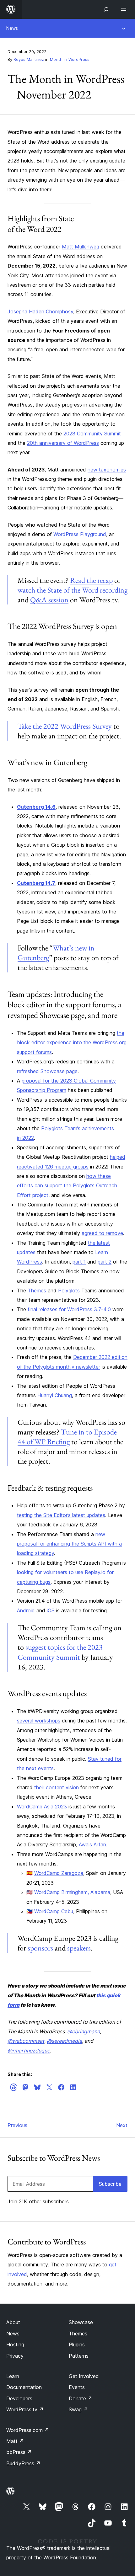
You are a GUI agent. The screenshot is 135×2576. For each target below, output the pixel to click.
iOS (51, 1610)
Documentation (24, 2387)
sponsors (40, 1948)
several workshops (39, 1721)
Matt (15, 2441)
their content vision (57, 1787)
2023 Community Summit (92, 434)
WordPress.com (28, 2430)
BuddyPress (23, 2463)
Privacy (15, 2356)
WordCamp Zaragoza (59, 1873)
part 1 (79, 1262)
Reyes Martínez (29, 59)
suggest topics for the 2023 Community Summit (60, 1652)
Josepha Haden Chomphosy (40, 311)
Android (26, 1610)
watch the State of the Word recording (73, 590)
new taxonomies (107, 470)
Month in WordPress (70, 59)
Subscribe (110, 2184)
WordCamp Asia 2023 (42, 1807)
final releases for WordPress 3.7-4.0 (69, 1309)
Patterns (79, 2356)
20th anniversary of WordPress (63, 443)
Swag (78, 2409)
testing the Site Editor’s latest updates (61, 1515)
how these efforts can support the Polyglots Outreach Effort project (67, 1186)
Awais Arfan (92, 1844)
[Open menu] (125, 9)
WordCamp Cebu (54, 1911)
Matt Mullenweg (81, 247)
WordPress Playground (80, 534)
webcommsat (26, 2041)
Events (77, 2387)
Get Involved (84, 2376)
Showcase (81, 2322)
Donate (81, 2398)
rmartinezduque (29, 2051)
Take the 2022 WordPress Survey (65, 726)
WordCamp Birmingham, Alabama (72, 1892)
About (13, 2322)
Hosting (15, 2344)
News (12, 28)
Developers (19, 2398)
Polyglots (69, 1291)
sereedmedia (64, 2041)
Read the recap (91, 580)
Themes (37, 1291)
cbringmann (84, 2031)
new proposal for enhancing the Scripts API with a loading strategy (69, 1544)
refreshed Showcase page (47, 1071)
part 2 (105, 1262)
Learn (13, 2376)
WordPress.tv (25, 2409)
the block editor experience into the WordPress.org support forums (72, 1043)
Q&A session (49, 600)
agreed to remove (102, 1233)
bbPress (19, 2452)
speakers (79, 1948)
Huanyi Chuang (55, 1395)
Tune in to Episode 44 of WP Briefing (67, 1437)
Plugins (77, 2344)
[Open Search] (106, 9)
